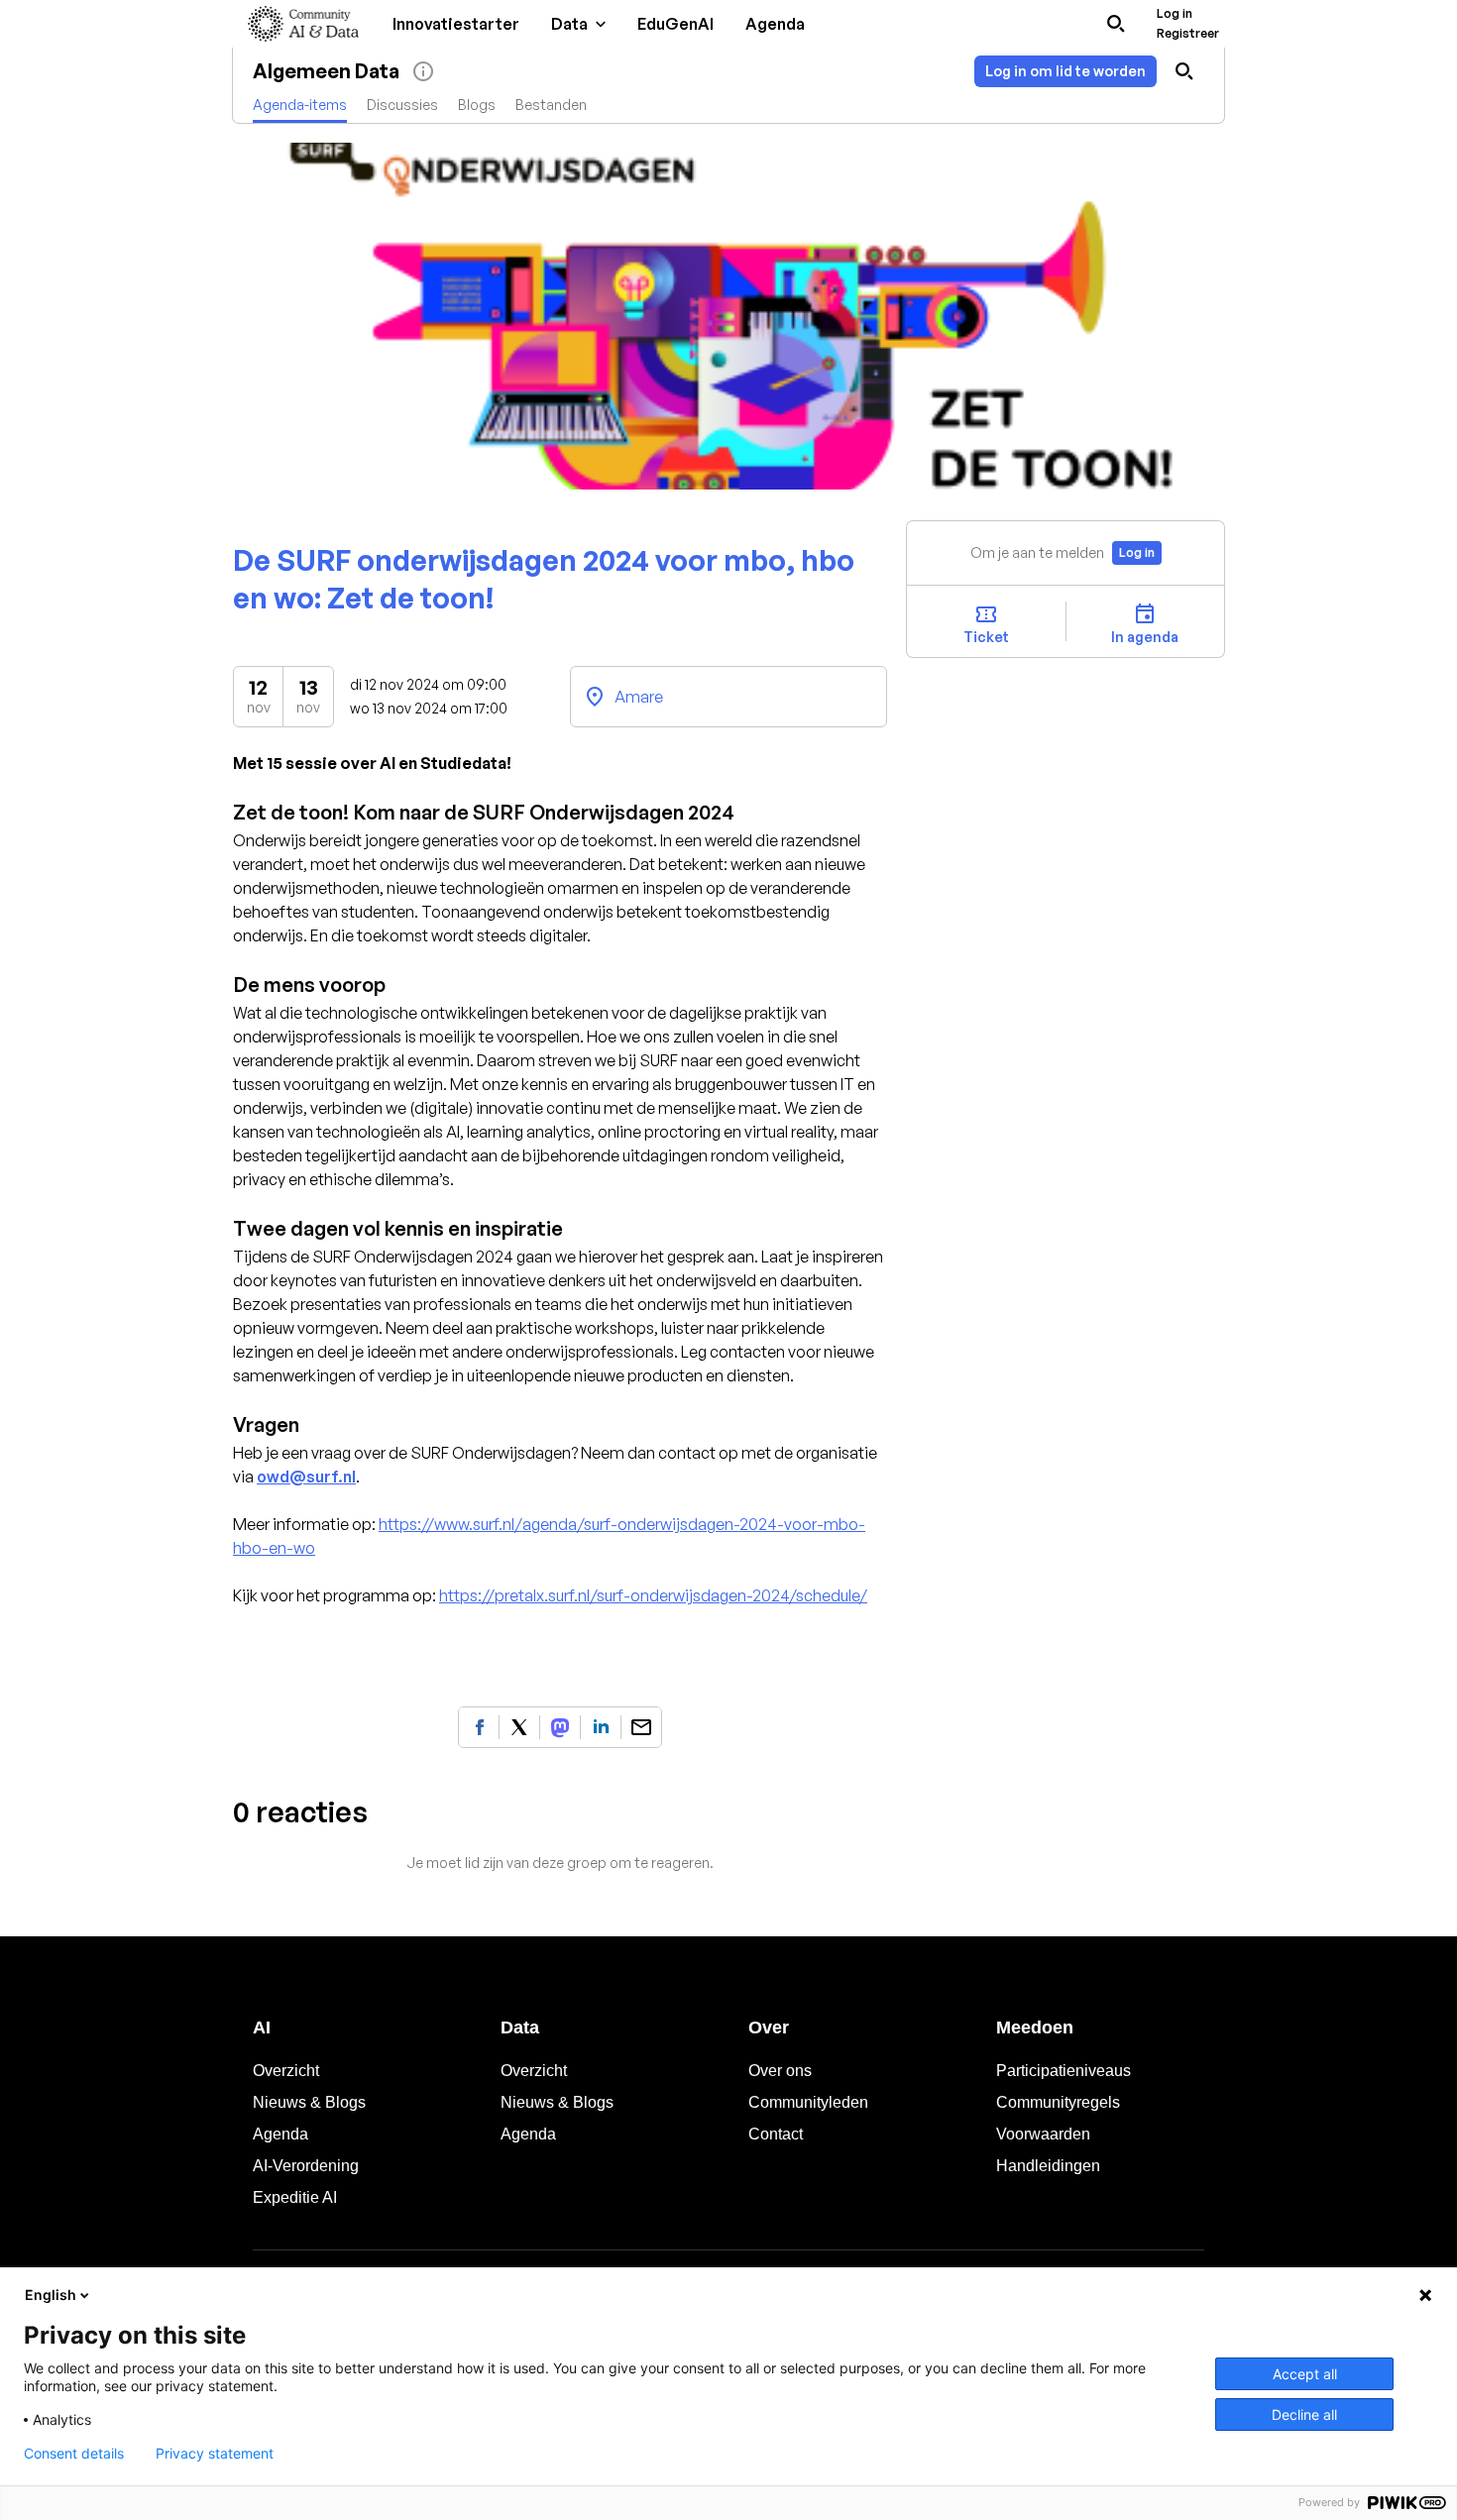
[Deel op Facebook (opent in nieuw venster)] (479, 1727)
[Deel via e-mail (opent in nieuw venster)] (641, 1727)
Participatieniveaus (1064, 2071)
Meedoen (1035, 2027)
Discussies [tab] (402, 105)
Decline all (1304, 2414)
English (51, 2295)
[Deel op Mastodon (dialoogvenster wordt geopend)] (560, 1727)
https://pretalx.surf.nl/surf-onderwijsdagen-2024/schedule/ (653, 1595)
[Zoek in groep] (1184, 71)
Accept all (1305, 2374)
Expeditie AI (295, 2197)
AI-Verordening (306, 2166)
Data (520, 2027)
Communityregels (1058, 2102)
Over (769, 2027)
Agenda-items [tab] (300, 105)
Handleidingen (1048, 2166)
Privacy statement (215, 2454)
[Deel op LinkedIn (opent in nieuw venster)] (601, 1727)
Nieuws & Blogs (309, 2102)
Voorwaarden (1043, 2134)
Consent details (74, 2454)
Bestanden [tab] (551, 105)
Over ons (780, 2071)
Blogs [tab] (477, 105)
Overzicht (286, 2071)
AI (262, 2027)
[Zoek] (1116, 24)
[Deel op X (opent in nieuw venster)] (519, 1727)
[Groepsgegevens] (423, 71)
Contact (776, 2134)
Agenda (280, 2134)
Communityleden (808, 2102)
